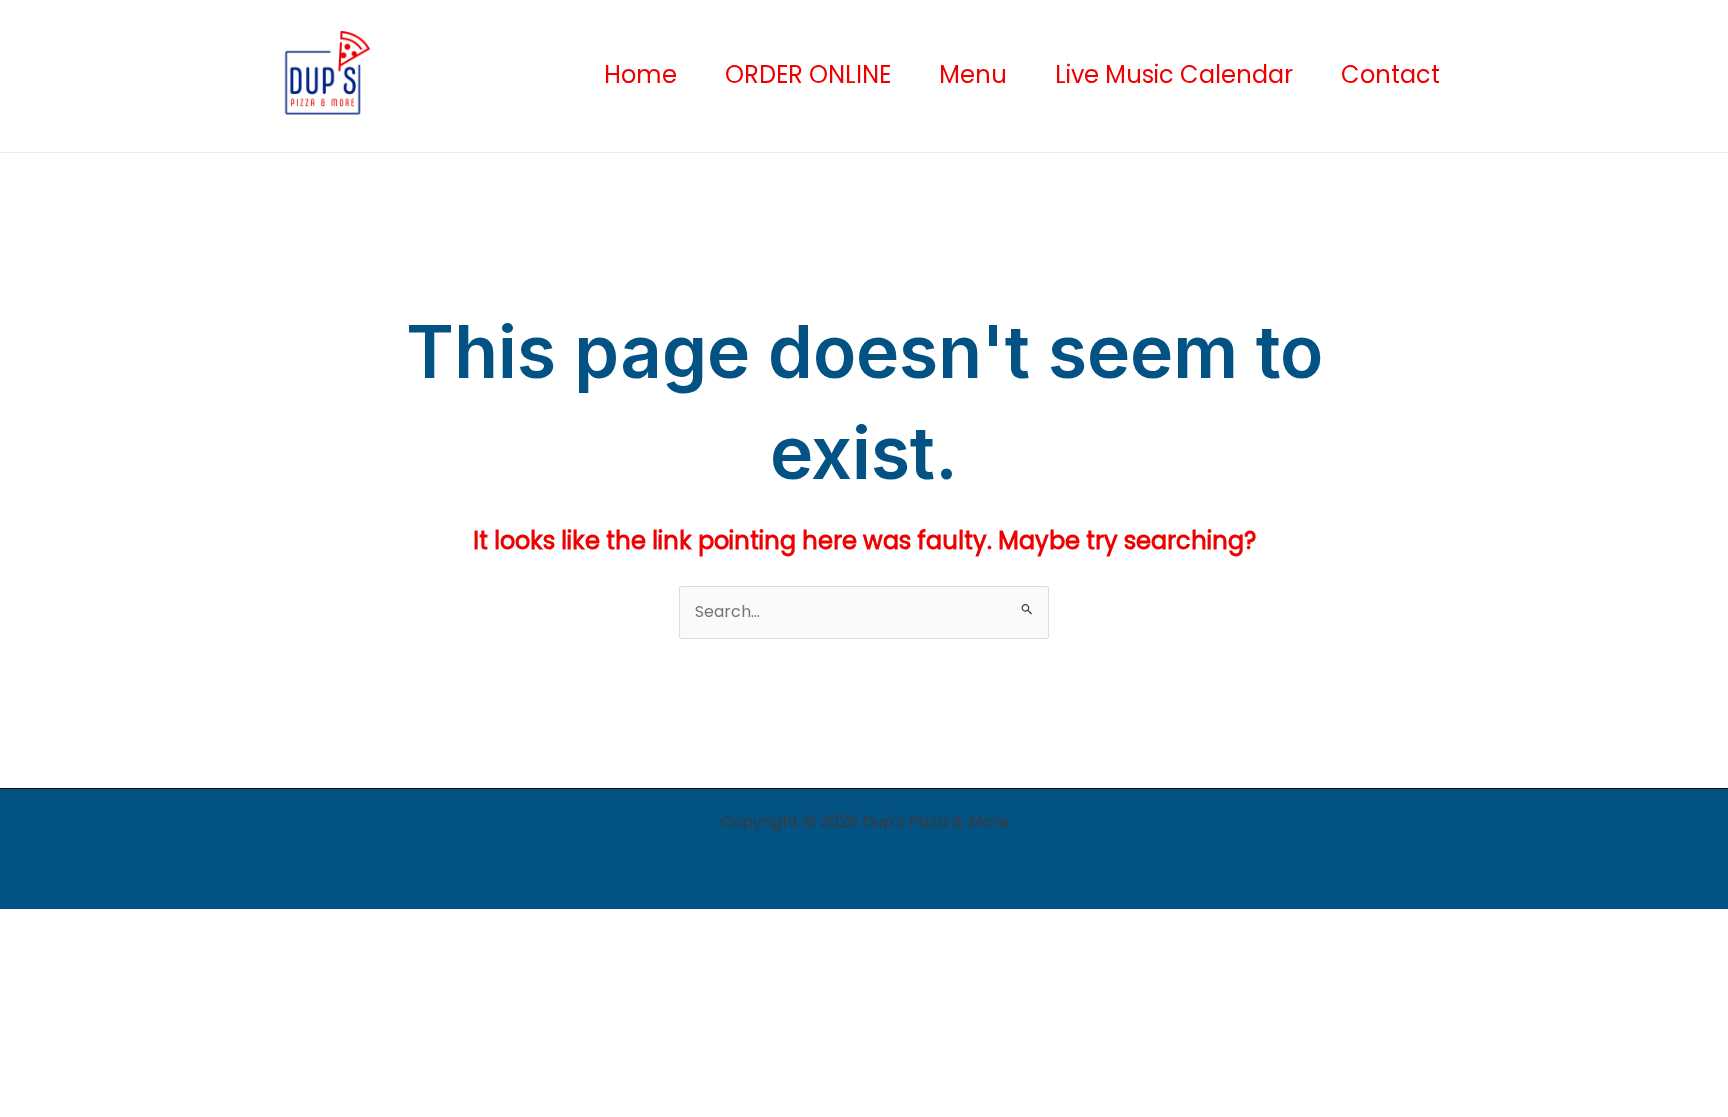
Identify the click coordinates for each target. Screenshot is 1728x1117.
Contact (1390, 75)
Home (640, 75)
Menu (973, 75)
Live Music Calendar (1174, 75)
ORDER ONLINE (808, 75)
